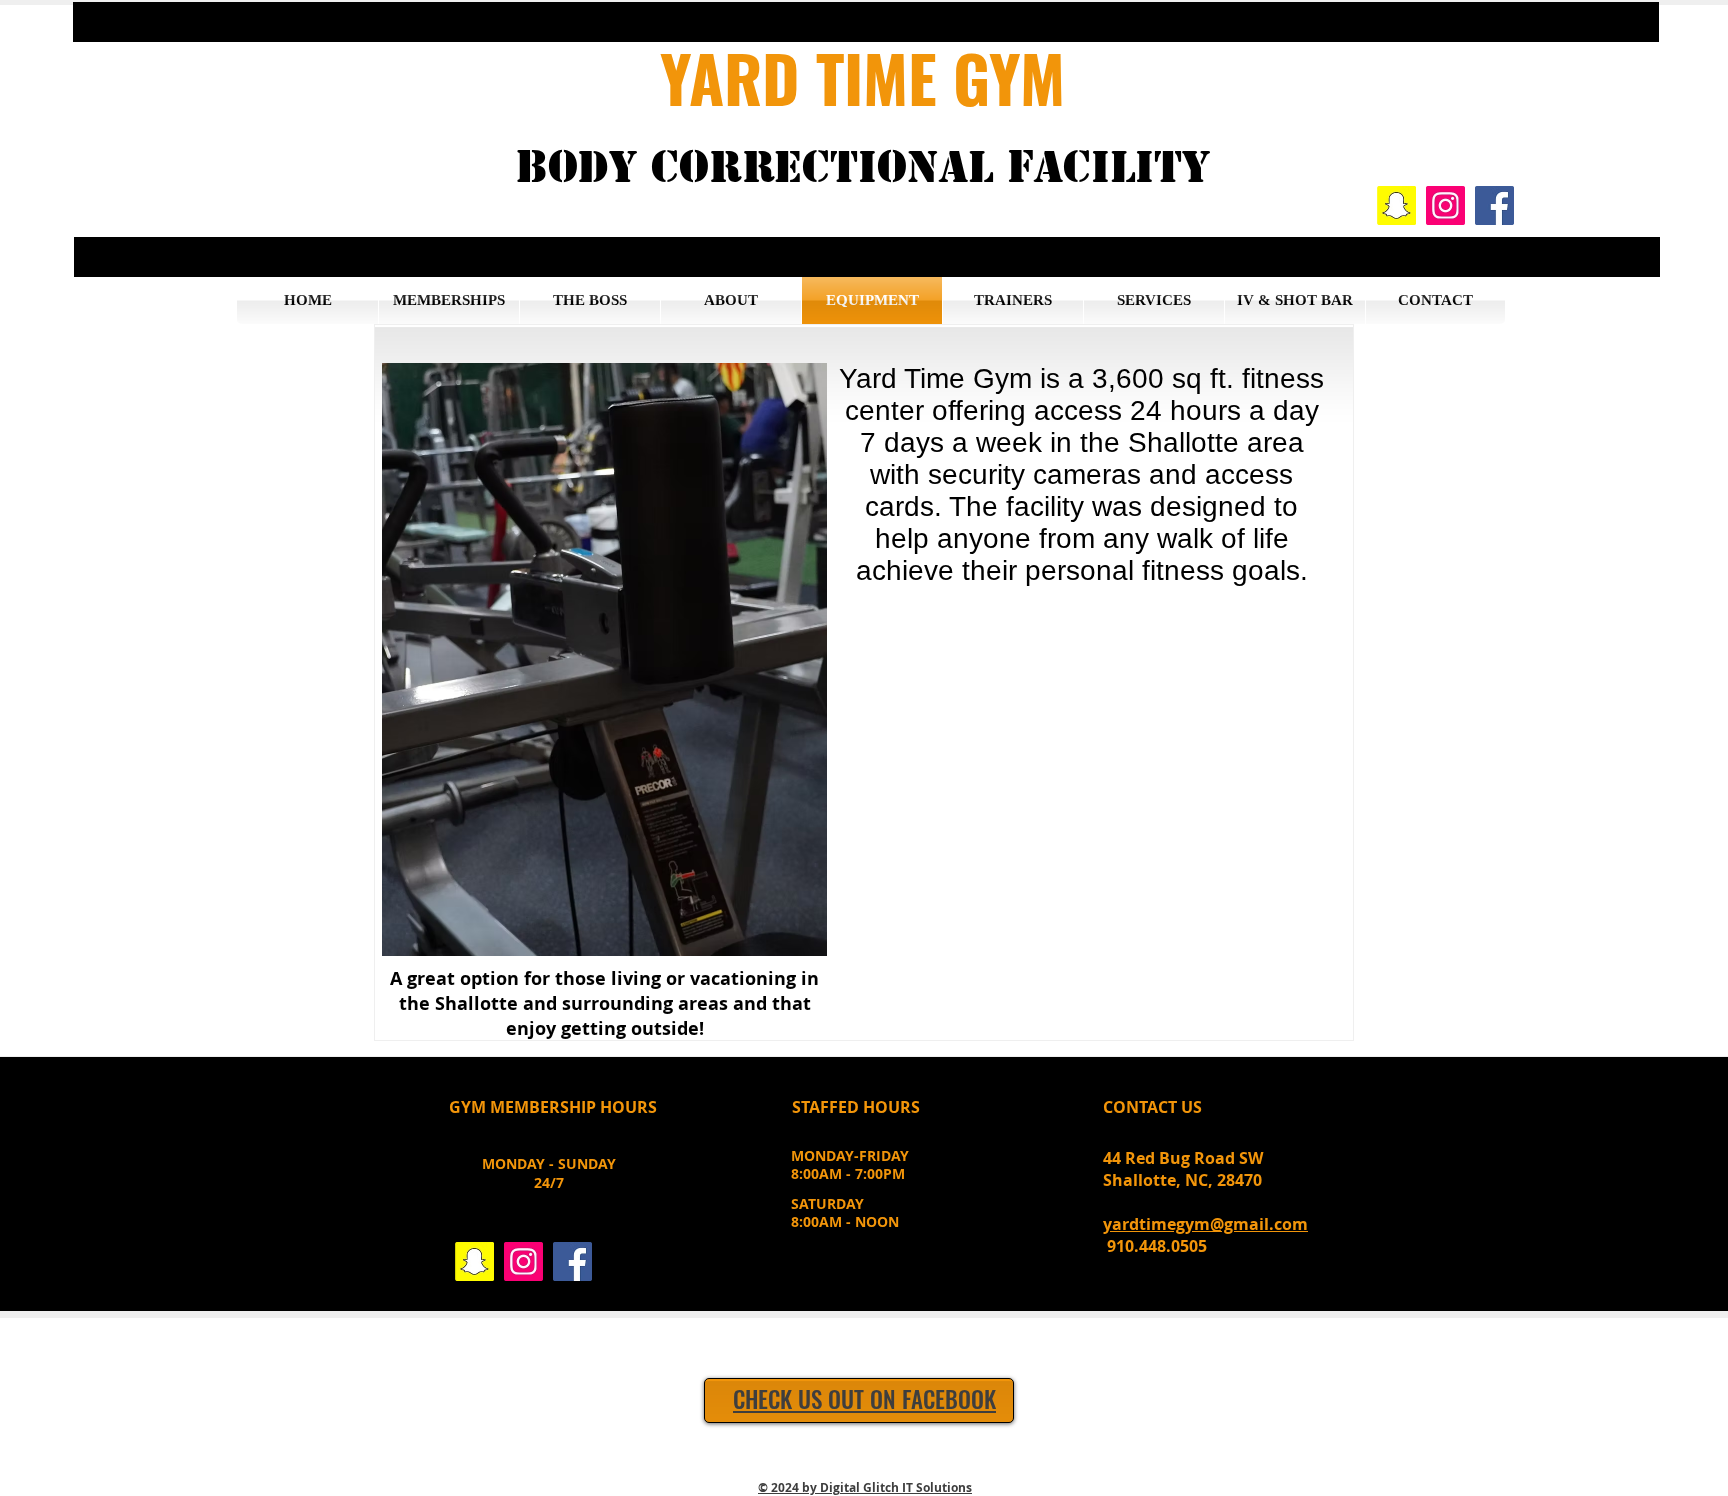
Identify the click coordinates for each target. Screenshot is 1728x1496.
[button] (866, 22)
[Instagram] (1445, 205)
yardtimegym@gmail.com (1205, 1224)
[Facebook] (1494, 205)
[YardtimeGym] (1396, 205)
